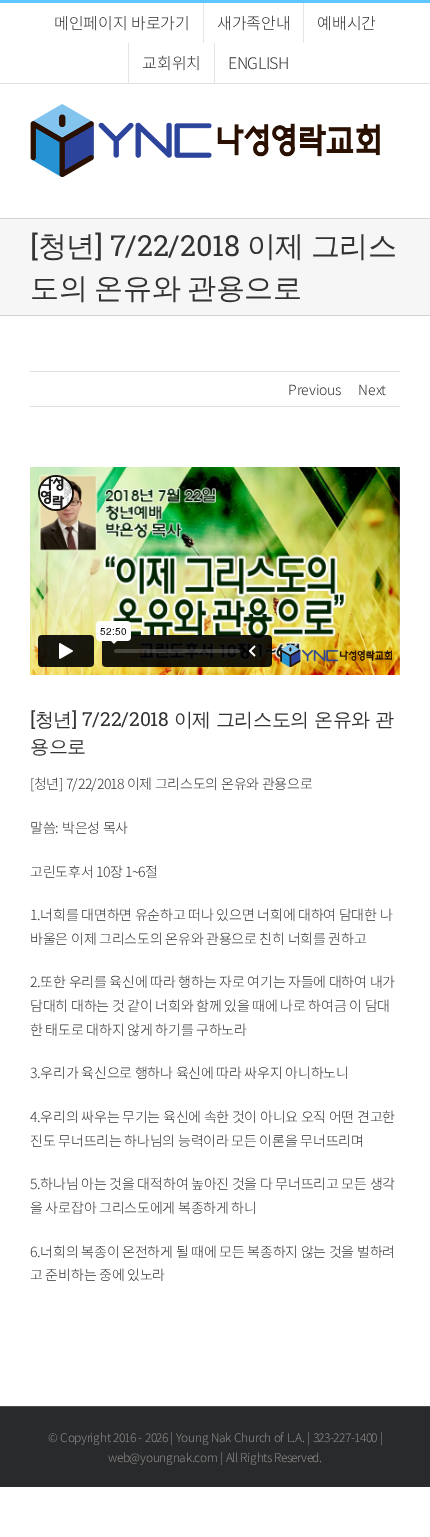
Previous (314, 389)
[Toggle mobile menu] (392, 187)
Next (372, 389)
